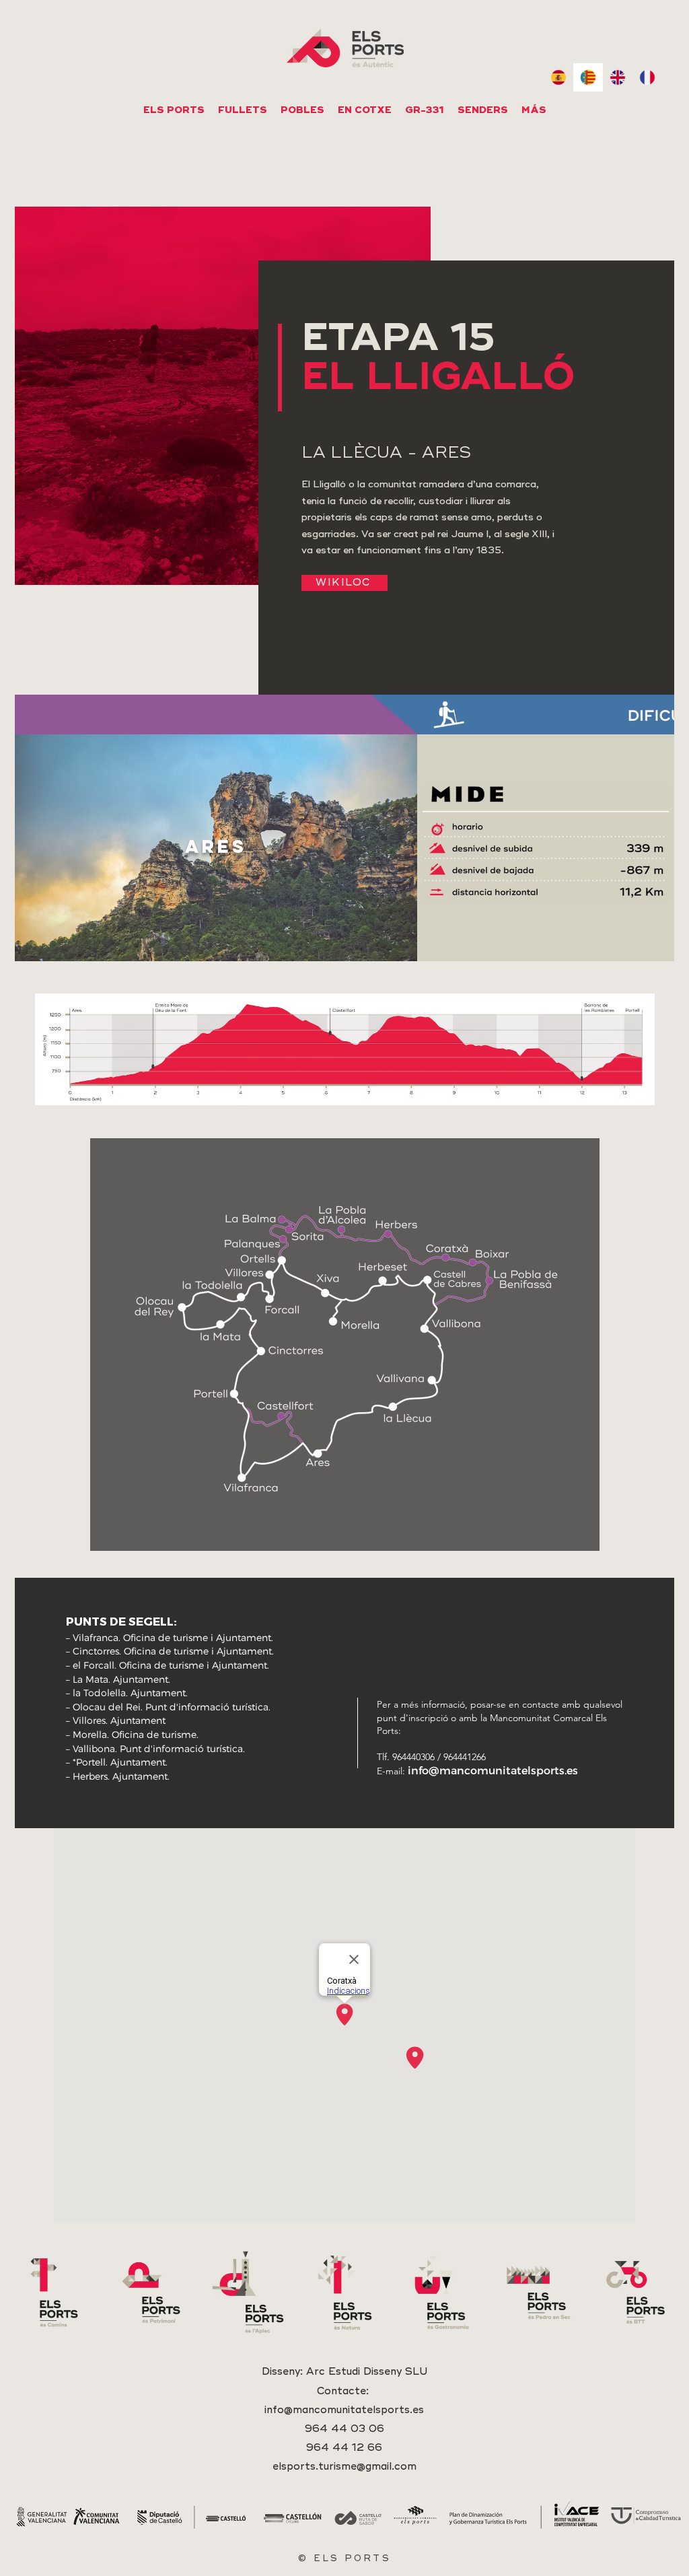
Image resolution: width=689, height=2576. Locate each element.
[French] (647, 77)
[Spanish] (559, 77)
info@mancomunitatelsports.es (493, 1770)
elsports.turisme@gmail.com (344, 2467)
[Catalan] (588, 77)
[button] (365, 110)
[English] (618, 77)
